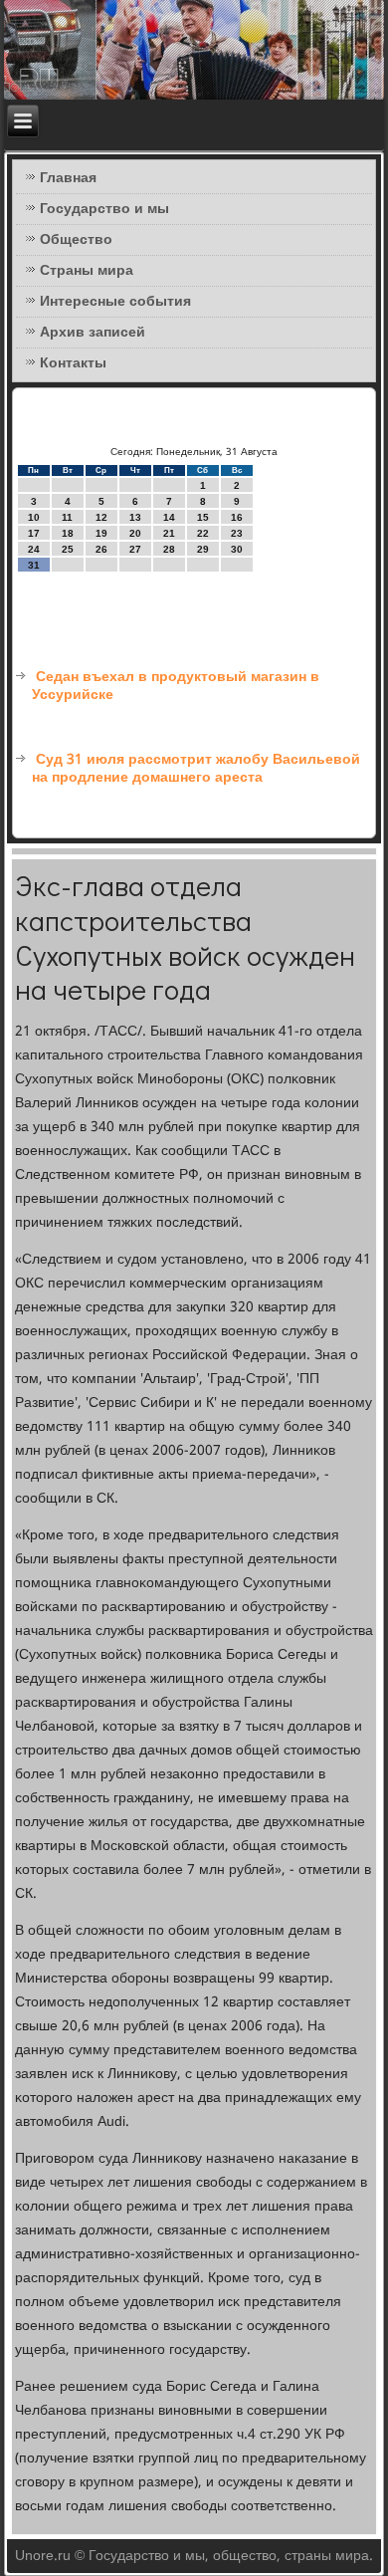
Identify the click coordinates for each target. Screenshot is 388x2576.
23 (237, 533)
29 (203, 549)
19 (101, 533)
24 (34, 549)
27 (135, 549)
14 (169, 517)
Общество (76, 240)
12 (101, 517)
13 (135, 517)
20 (135, 533)
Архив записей (93, 333)
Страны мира (87, 271)
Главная (68, 178)
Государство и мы (104, 209)
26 (101, 549)
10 (34, 517)
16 (237, 517)
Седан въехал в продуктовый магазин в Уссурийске (176, 686)
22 (203, 533)
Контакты (73, 363)
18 (68, 533)
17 (34, 533)
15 (203, 517)
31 (34, 565)
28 (169, 549)
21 (169, 533)
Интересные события (115, 302)
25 (68, 549)
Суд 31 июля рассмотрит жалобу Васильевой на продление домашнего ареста (196, 769)
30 (237, 549)
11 (67, 517)
